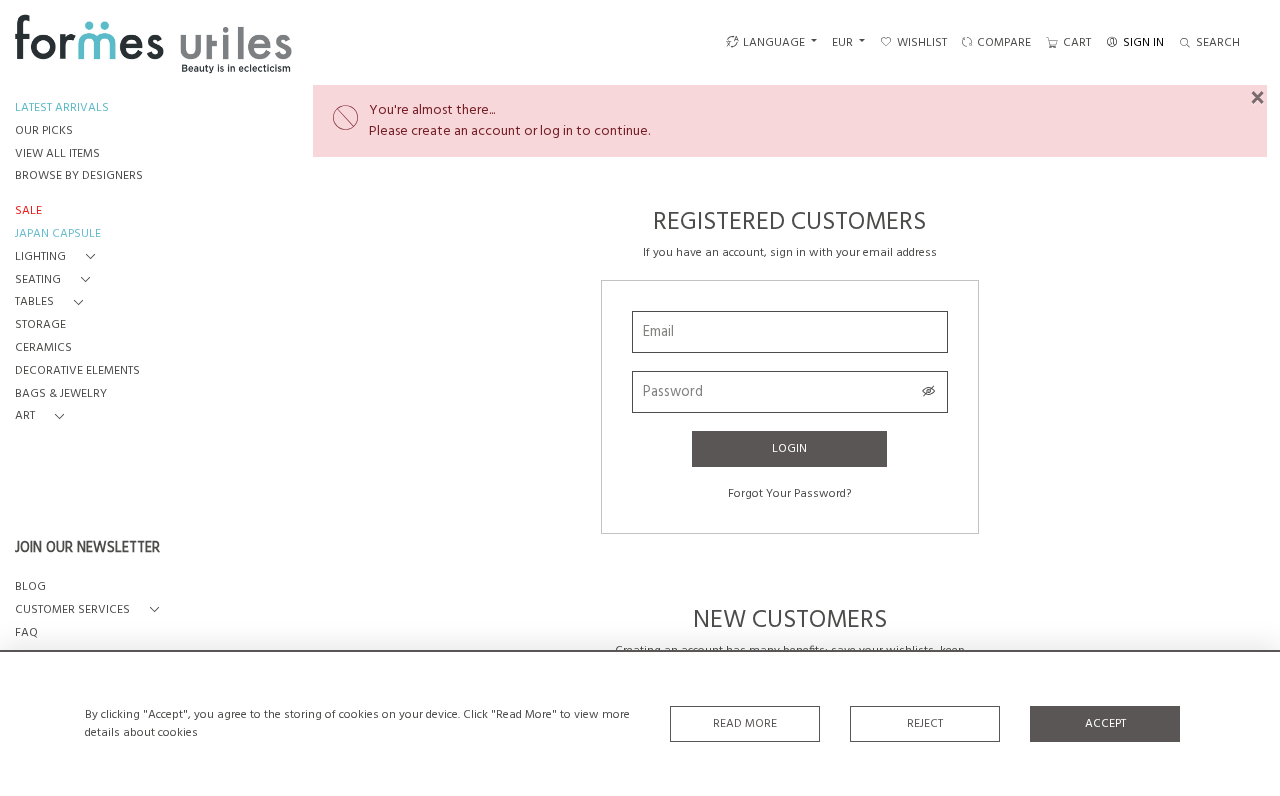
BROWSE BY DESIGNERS (79, 176)
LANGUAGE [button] (774, 43)
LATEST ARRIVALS (62, 108)
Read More (745, 724)
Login (789, 449)
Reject (925, 724)
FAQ (26, 633)
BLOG (30, 587)
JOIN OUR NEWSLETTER (87, 549)
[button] (59, 257)
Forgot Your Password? (789, 494)
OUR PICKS (44, 131)
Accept (1105, 724)
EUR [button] (844, 43)
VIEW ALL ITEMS (57, 154)
